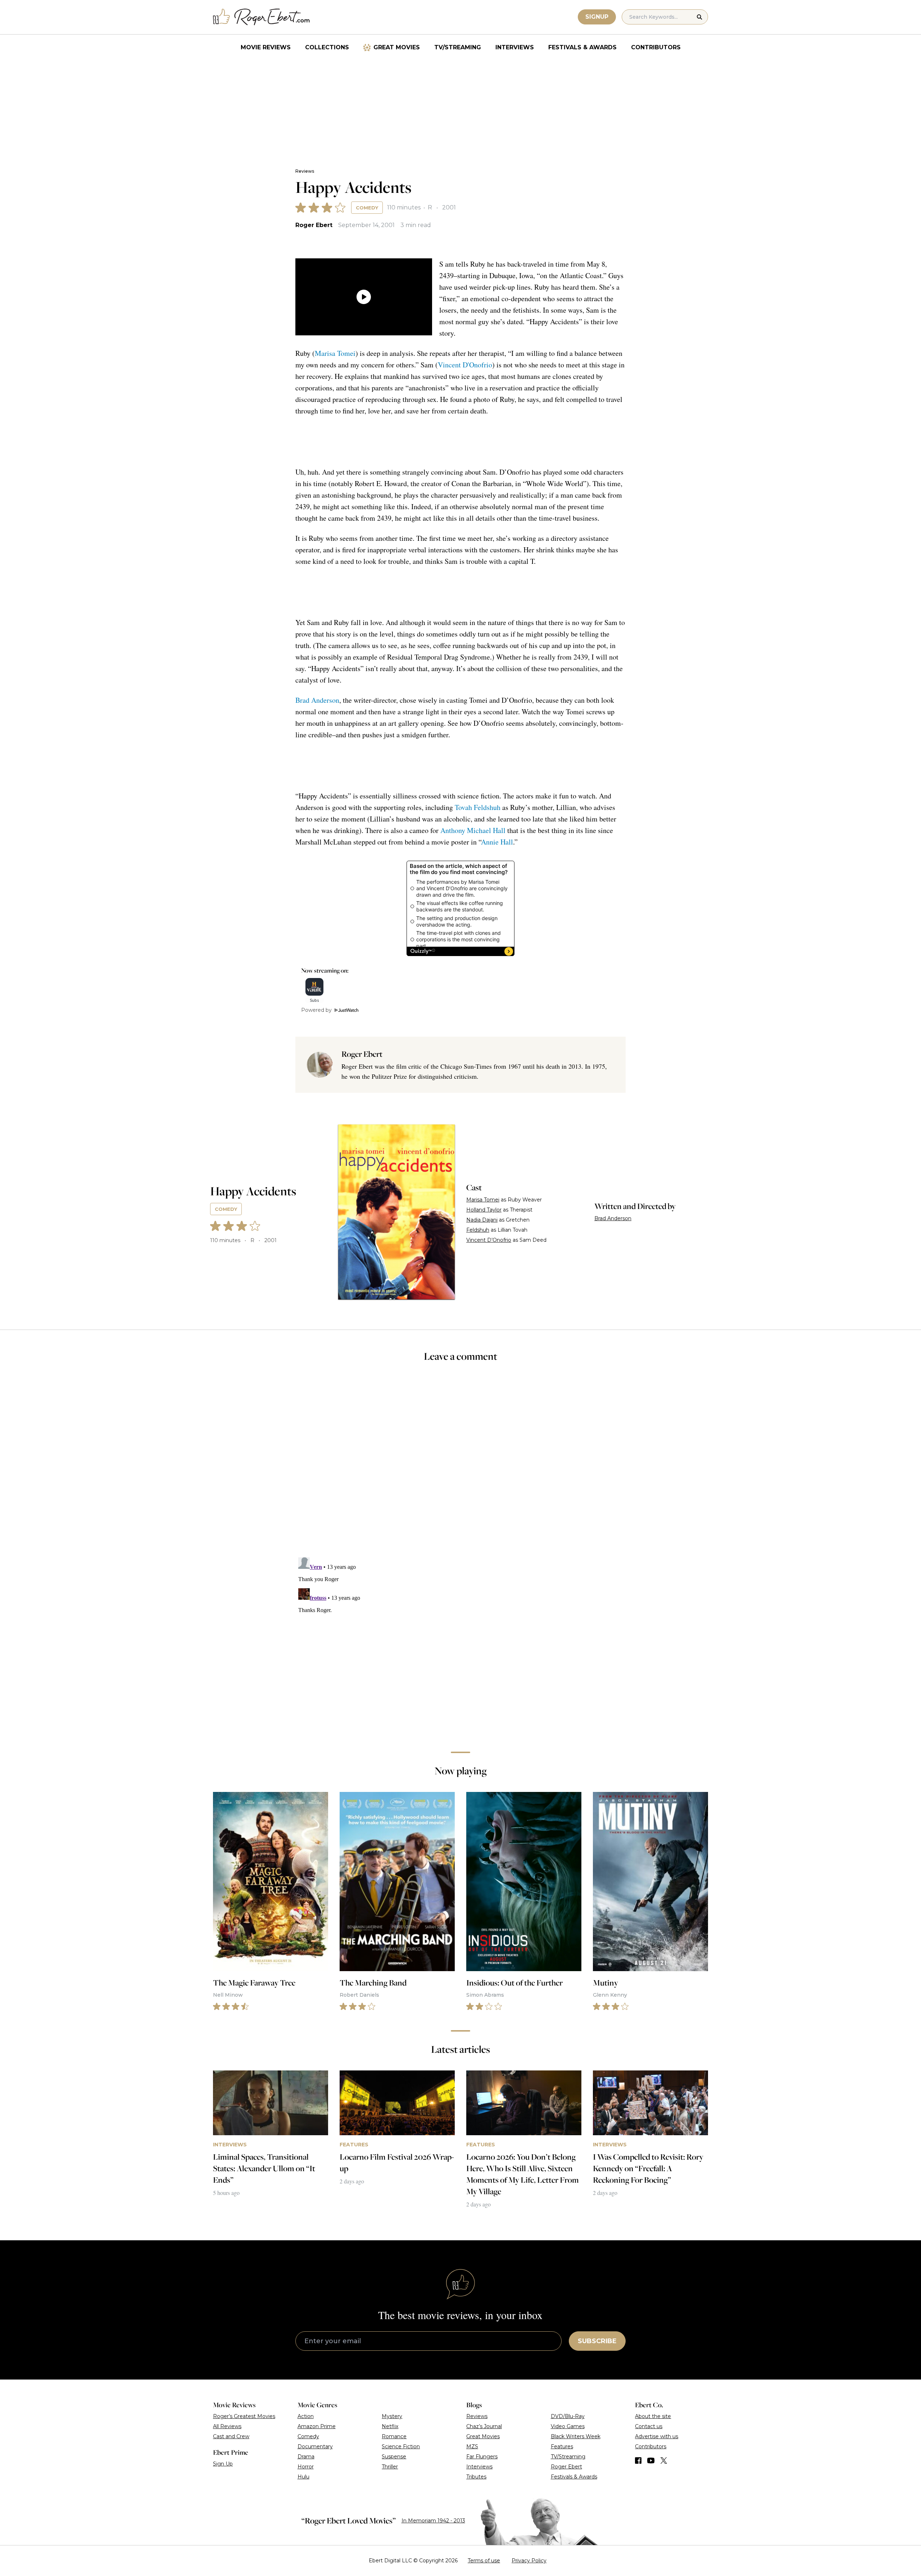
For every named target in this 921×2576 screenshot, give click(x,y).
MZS (472, 2446)
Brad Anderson (317, 700)
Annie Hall (497, 842)
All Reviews (227, 2426)
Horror (306, 2467)
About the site (653, 2416)
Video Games (568, 2426)
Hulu (303, 2477)
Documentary (315, 2446)
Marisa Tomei (335, 353)
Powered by (316, 1010)
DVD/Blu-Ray (568, 2416)
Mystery (392, 2416)
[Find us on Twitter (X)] (664, 2460)
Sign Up (223, 2464)
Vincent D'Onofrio (465, 365)
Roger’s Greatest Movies (244, 2416)
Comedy (367, 208)
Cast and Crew (231, 2436)
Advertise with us (657, 2436)
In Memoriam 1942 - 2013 (433, 2521)
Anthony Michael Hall (473, 830)
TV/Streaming (458, 47)
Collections (327, 47)
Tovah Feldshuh (478, 807)
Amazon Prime (317, 2426)
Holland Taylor (484, 1210)
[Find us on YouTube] (651, 2460)
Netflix (390, 2426)
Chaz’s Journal (484, 2426)
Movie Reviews (266, 47)
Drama (306, 2457)
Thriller (390, 2467)
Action (306, 2416)
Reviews (305, 171)
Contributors (656, 47)
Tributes (476, 2477)
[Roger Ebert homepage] (262, 17)
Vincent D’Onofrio (489, 1240)
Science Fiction (401, 2446)
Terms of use (484, 2561)
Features (562, 2446)
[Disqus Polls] (460, 1464)
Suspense (394, 2457)
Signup (597, 17)
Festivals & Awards (582, 47)
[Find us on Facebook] (638, 2460)
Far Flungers (482, 2457)
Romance (394, 2436)
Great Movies (397, 47)
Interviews (515, 47)
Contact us (649, 2426)
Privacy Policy (529, 2561)
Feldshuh (478, 1230)
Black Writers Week (576, 2436)
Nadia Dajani (482, 1220)
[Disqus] (460, 1644)
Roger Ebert (314, 225)
